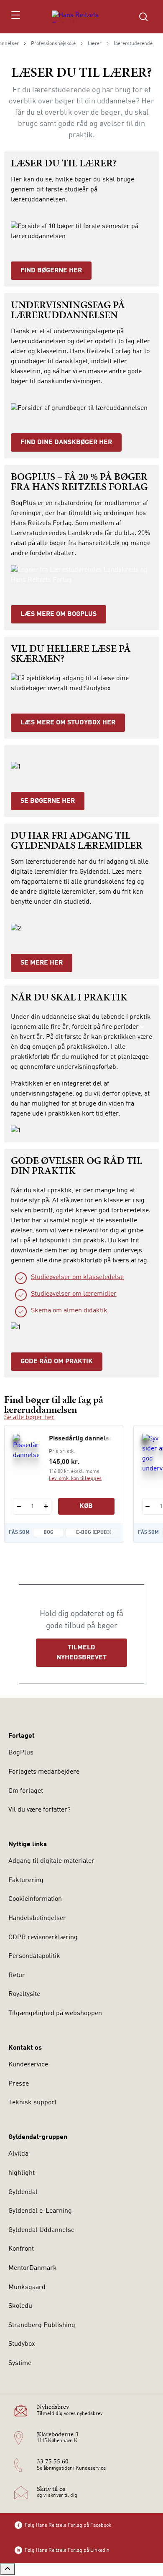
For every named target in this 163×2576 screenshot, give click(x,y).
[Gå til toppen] (8, 2569)
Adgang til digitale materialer (51, 1861)
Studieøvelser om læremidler (74, 1294)
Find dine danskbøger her (66, 442)
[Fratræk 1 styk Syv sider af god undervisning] (148, 1506)
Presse (19, 2084)
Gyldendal (23, 2192)
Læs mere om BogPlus (59, 614)
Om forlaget (26, 1791)
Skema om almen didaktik (69, 1311)
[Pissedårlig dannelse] (26, 1452)
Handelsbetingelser (37, 1918)
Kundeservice (28, 2065)
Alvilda (18, 2154)
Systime (20, 2363)
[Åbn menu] (15, 17)
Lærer (95, 44)
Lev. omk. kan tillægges (75, 1479)
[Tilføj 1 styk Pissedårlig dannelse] (46, 1506)
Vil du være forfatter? (39, 1810)
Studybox (22, 2344)
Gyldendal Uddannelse (41, 2230)
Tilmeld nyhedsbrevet (81, 1653)
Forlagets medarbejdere (44, 1772)
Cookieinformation (35, 1899)
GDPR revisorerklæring (43, 1938)
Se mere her (42, 963)
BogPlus (21, 1753)
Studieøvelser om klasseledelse (77, 1277)
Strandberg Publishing (42, 2325)
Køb (86, 1506)
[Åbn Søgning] (143, 17)
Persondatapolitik (34, 1956)
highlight (22, 2173)
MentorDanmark (33, 2268)
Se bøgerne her (48, 801)
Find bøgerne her (51, 271)
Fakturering (26, 1880)
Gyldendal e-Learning (40, 2211)
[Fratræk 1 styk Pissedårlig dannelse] (19, 1506)
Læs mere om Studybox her (68, 723)
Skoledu (20, 2306)
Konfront (21, 2249)
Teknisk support (32, 2103)
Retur (17, 1975)
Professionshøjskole (53, 44)
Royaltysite (24, 1994)
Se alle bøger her (29, 1417)
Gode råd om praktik (57, 1362)
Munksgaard (27, 2287)
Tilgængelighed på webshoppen (55, 2013)
